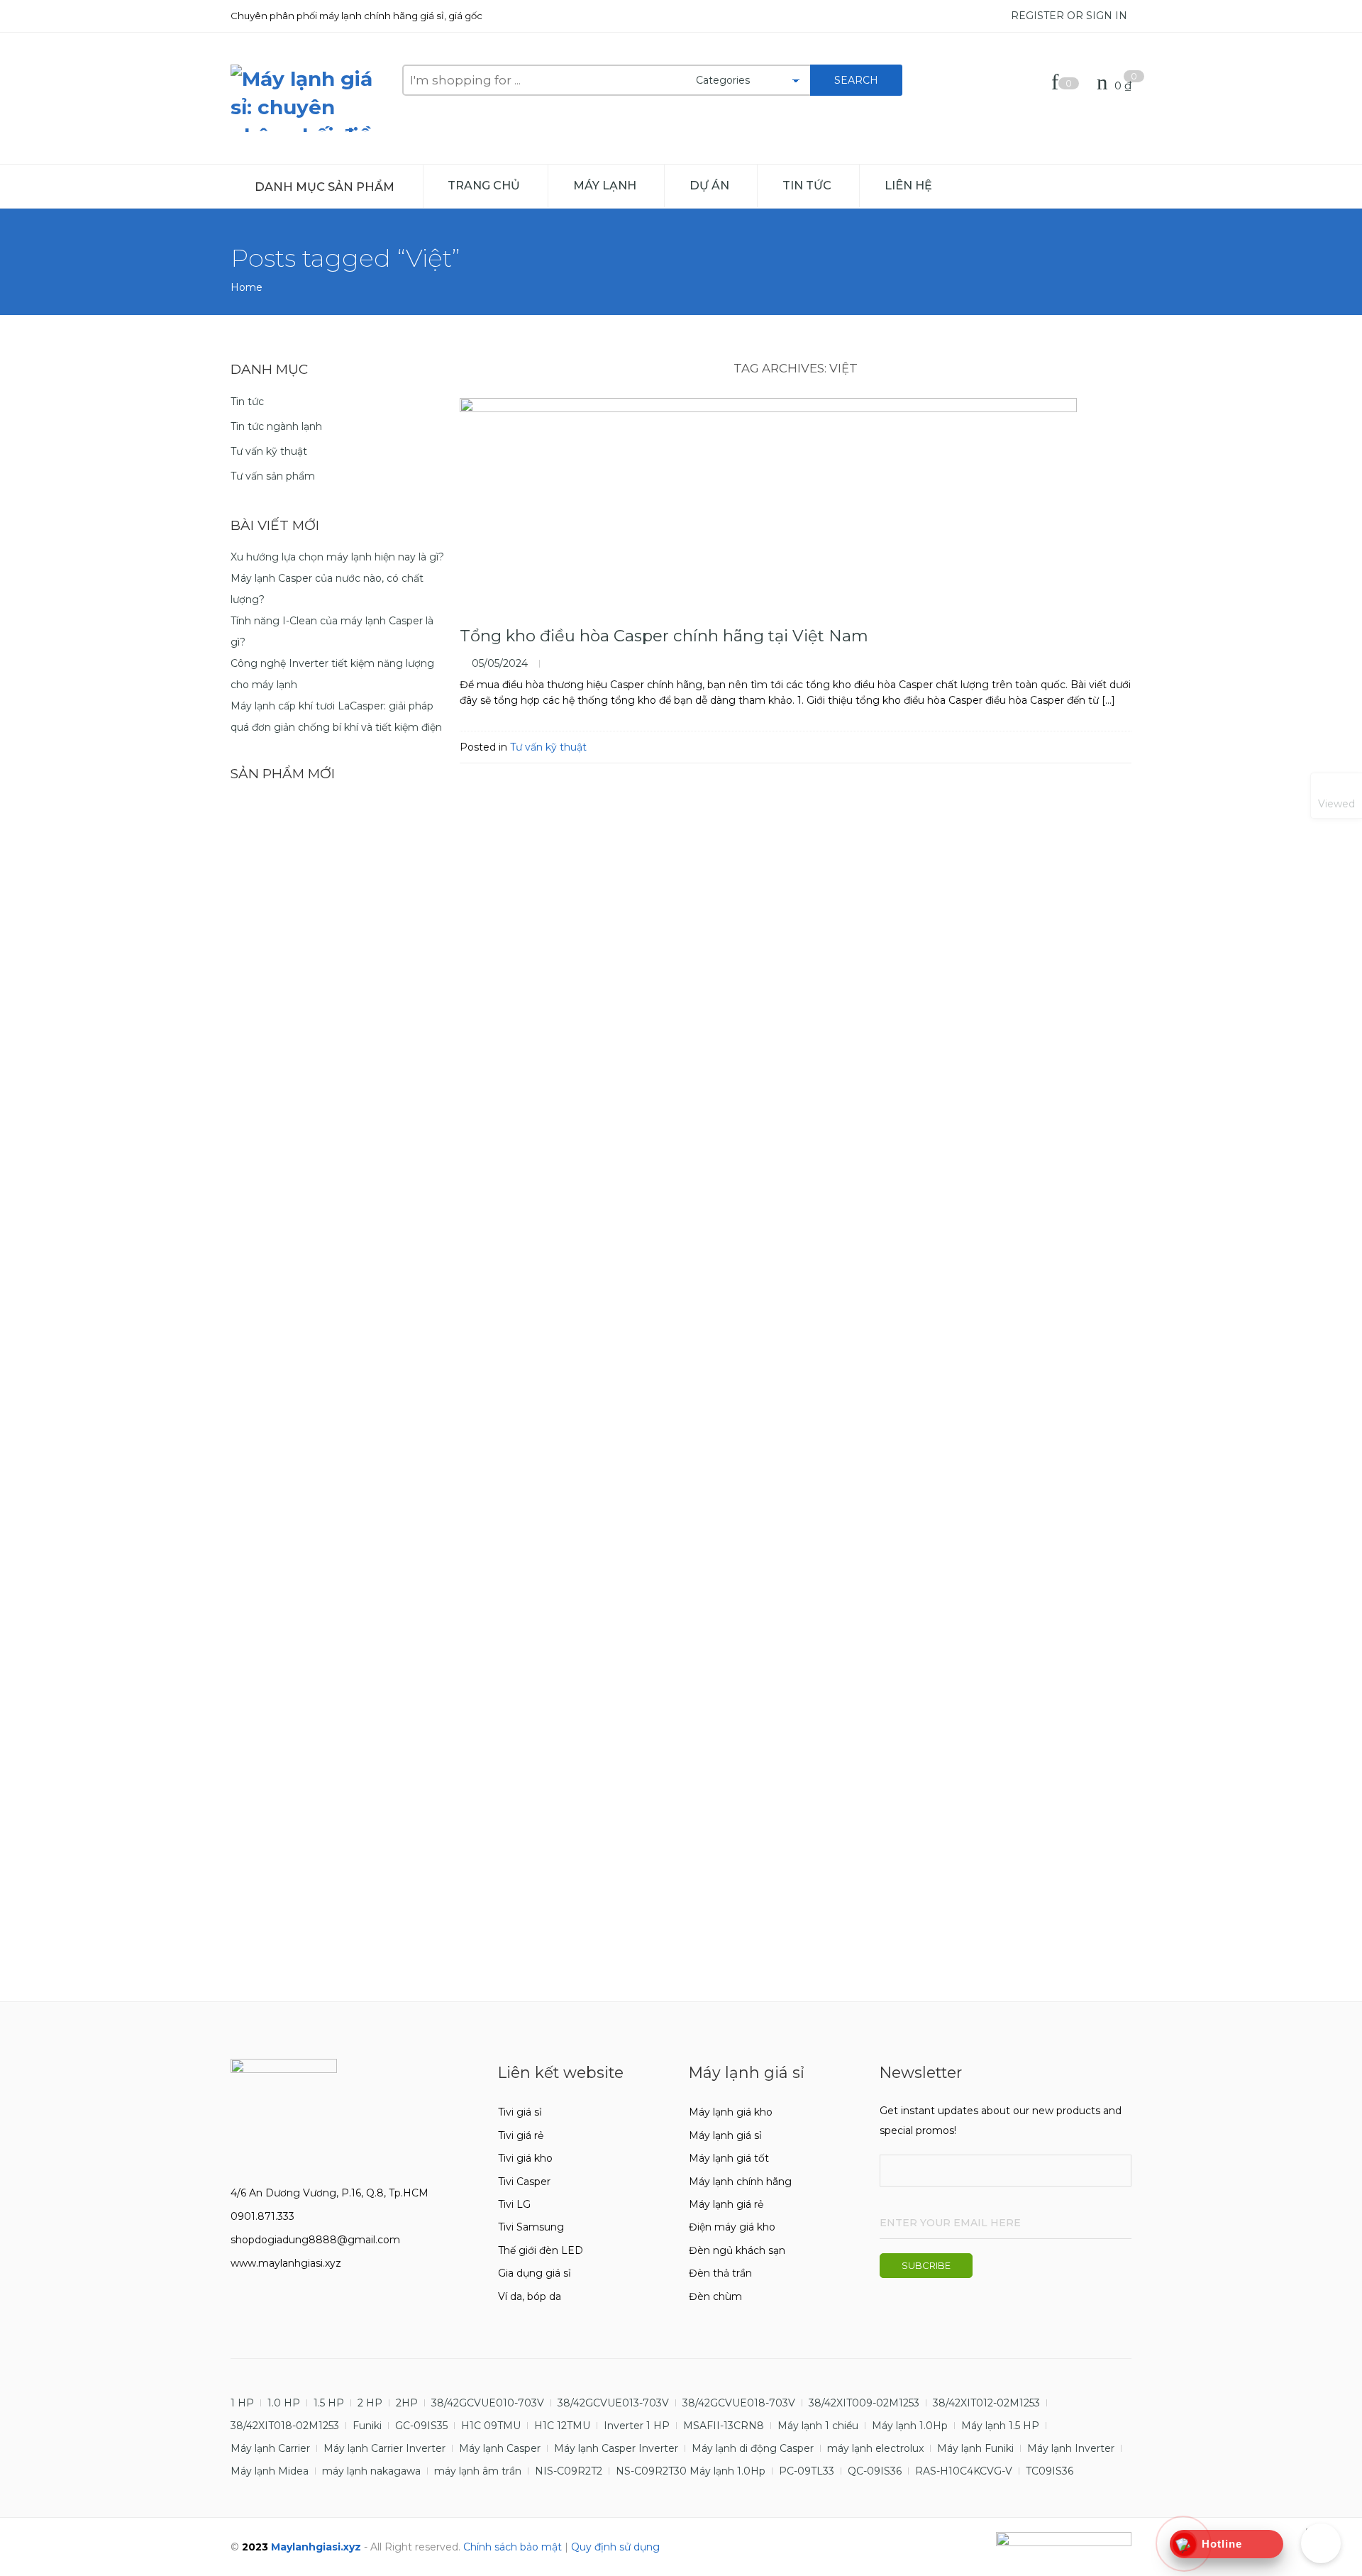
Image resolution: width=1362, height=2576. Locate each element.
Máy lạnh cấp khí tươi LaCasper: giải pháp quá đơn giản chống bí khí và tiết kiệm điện (336, 717)
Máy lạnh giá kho (731, 2112)
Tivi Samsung (531, 2227)
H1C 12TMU (562, 2426)
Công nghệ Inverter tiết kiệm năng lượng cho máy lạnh (332, 674)
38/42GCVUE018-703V (739, 2403)
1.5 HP (329, 2403)
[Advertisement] (338, 1881)
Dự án (709, 185)
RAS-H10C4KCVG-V (964, 2471)
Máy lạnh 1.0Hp (910, 2426)
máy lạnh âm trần (478, 2471)
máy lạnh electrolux (875, 2448)
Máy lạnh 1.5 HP (1000, 2426)
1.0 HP (284, 2403)
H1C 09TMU (491, 2426)
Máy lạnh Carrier (270, 2448)
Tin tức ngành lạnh (276, 426)
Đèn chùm (715, 2296)
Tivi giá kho (525, 2158)
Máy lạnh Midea (270, 2471)
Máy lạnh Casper (500, 2448)
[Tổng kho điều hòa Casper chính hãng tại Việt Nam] (796, 504)
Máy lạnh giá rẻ (726, 2204)
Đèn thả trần (720, 2273)
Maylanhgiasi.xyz (316, 2547)
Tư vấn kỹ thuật (548, 747)
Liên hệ (908, 185)
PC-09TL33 (807, 2471)
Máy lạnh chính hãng (740, 2182)
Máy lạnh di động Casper (753, 2448)
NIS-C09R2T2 (569, 2471)
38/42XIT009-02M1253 (864, 2403)
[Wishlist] (1058, 85)
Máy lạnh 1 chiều (818, 2426)
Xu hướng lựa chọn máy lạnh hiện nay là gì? (337, 557)
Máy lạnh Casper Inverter (616, 2448)
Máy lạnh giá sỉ (725, 2135)
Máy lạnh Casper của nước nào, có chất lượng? (327, 589)
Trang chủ (484, 185)
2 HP (370, 2403)
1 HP (242, 2403)
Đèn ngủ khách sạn (737, 2250)
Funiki (367, 2426)
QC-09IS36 (875, 2471)
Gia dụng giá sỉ (535, 2273)
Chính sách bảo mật (513, 2547)
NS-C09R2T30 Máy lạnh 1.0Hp (691, 2471)
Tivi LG (514, 2204)
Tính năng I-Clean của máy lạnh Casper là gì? (332, 631)
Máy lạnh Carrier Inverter (384, 2448)
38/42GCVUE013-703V (613, 2403)
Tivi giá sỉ (520, 2112)
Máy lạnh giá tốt (729, 2158)
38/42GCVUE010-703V (488, 2403)
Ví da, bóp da (530, 2296)
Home (247, 287)
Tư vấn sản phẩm (273, 476)
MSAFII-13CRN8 (724, 2426)
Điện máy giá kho (732, 2227)
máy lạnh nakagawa (371, 2471)
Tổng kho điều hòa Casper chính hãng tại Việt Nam (664, 636)
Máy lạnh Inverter (1071, 2448)
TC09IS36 (1050, 2471)
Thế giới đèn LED (541, 2250)
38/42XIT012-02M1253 (986, 2403)
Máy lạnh (605, 185)
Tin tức (807, 185)
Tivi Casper (524, 2182)
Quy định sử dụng (615, 2547)
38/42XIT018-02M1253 (285, 2426)
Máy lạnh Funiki (975, 2448)
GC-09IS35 (421, 2426)
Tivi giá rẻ (521, 2135)
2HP (407, 2403)
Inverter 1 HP (637, 2426)
